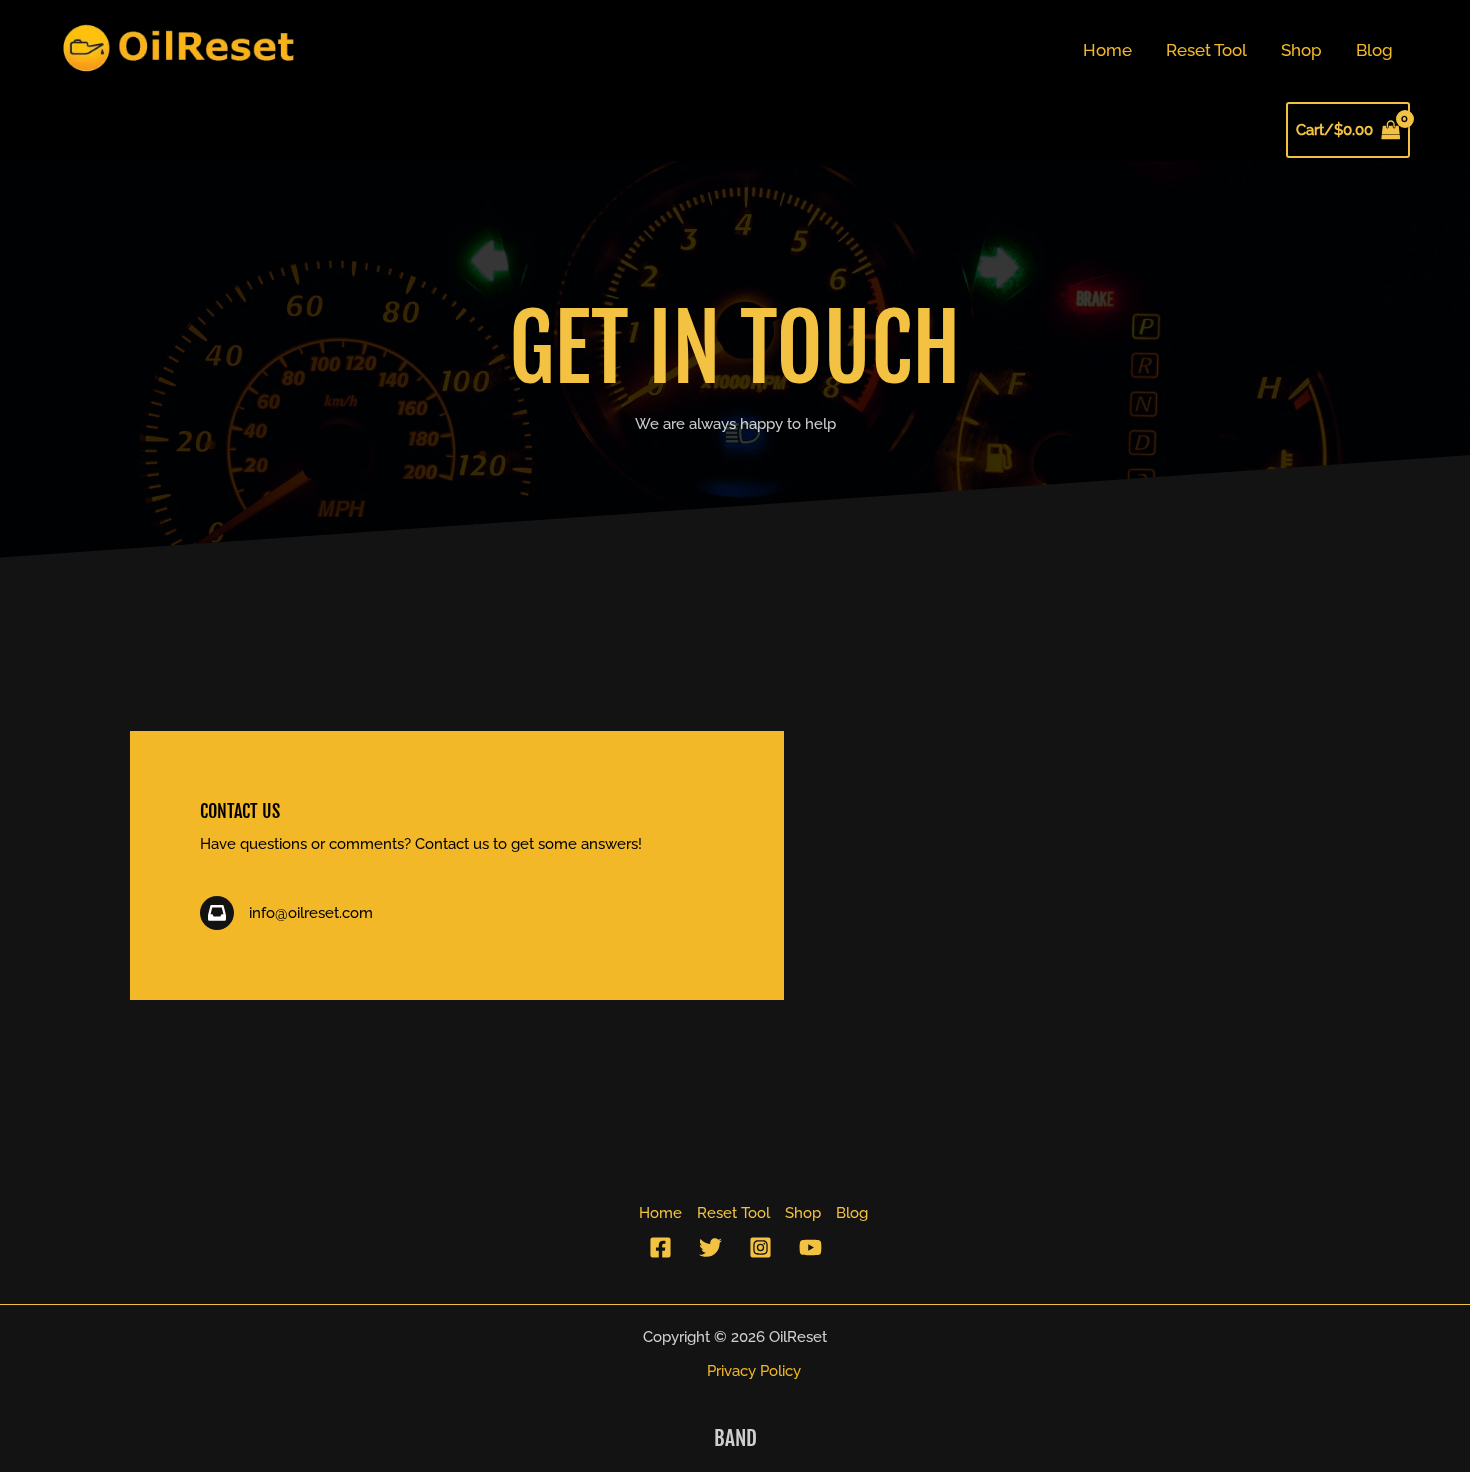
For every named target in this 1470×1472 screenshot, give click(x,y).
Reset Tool (1206, 50)
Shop (1301, 50)
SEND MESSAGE (912, 1039)
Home (1107, 50)
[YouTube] (810, 1247)
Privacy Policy (754, 1371)
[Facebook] (660, 1247)
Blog (1374, 50)
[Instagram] (760, 1247)
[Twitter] (710, 1247)
